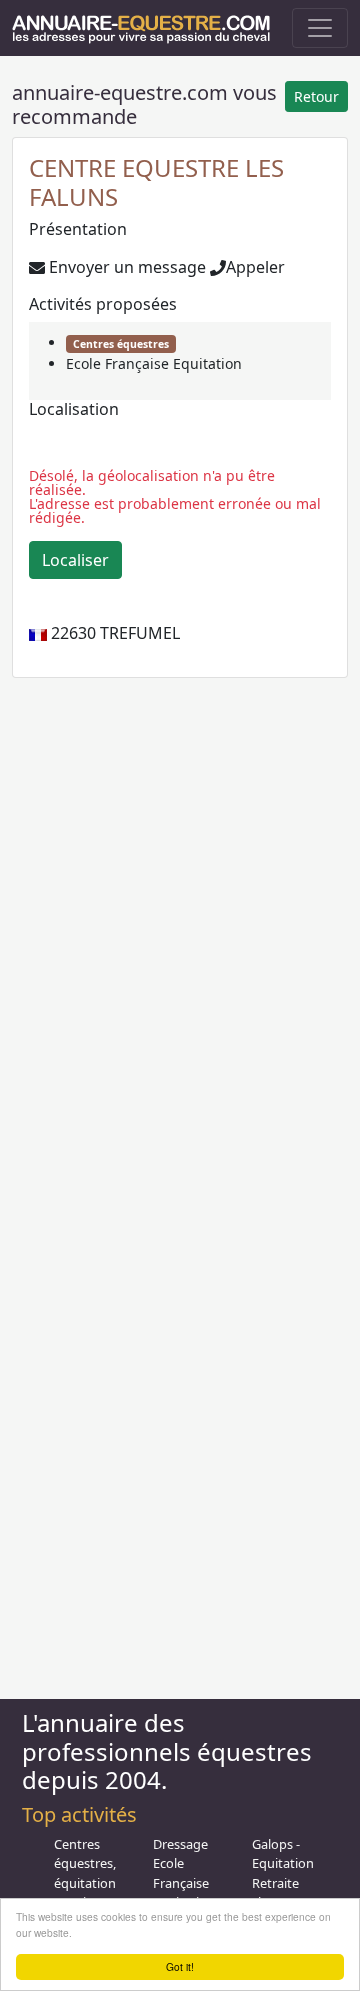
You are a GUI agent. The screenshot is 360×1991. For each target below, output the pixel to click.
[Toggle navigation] (320, 28)
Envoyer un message (125, 267)
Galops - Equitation (283, 1853)
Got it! (180, 1966)
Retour (316, 96)
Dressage (180, 1844)
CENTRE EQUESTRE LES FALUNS (156, 182)
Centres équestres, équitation (85, 1863)
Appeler (255, 267)
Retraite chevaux (277, 1892)
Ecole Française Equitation (154, 363)
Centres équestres (121, 344)
